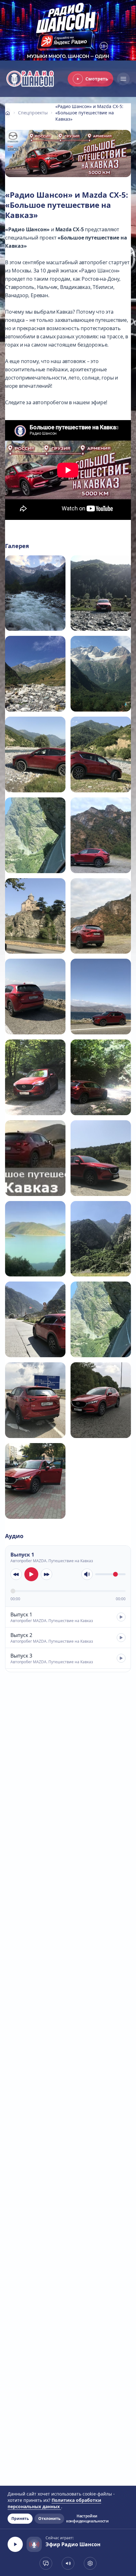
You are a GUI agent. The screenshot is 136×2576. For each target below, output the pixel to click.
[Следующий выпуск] (46, 1574)
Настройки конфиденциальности (87, 2519)
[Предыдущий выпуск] (16, 1574)
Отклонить (49, 2518)
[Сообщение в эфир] (46, 2563)
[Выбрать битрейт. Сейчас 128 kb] (90, 2563)
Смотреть (97, 79)
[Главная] (8, 113)
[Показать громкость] (68, 2563)
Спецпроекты (33, 113)
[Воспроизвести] (31, 1574)
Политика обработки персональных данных (54, 2503)
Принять (20, 2518)
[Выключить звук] (87, 1574)
